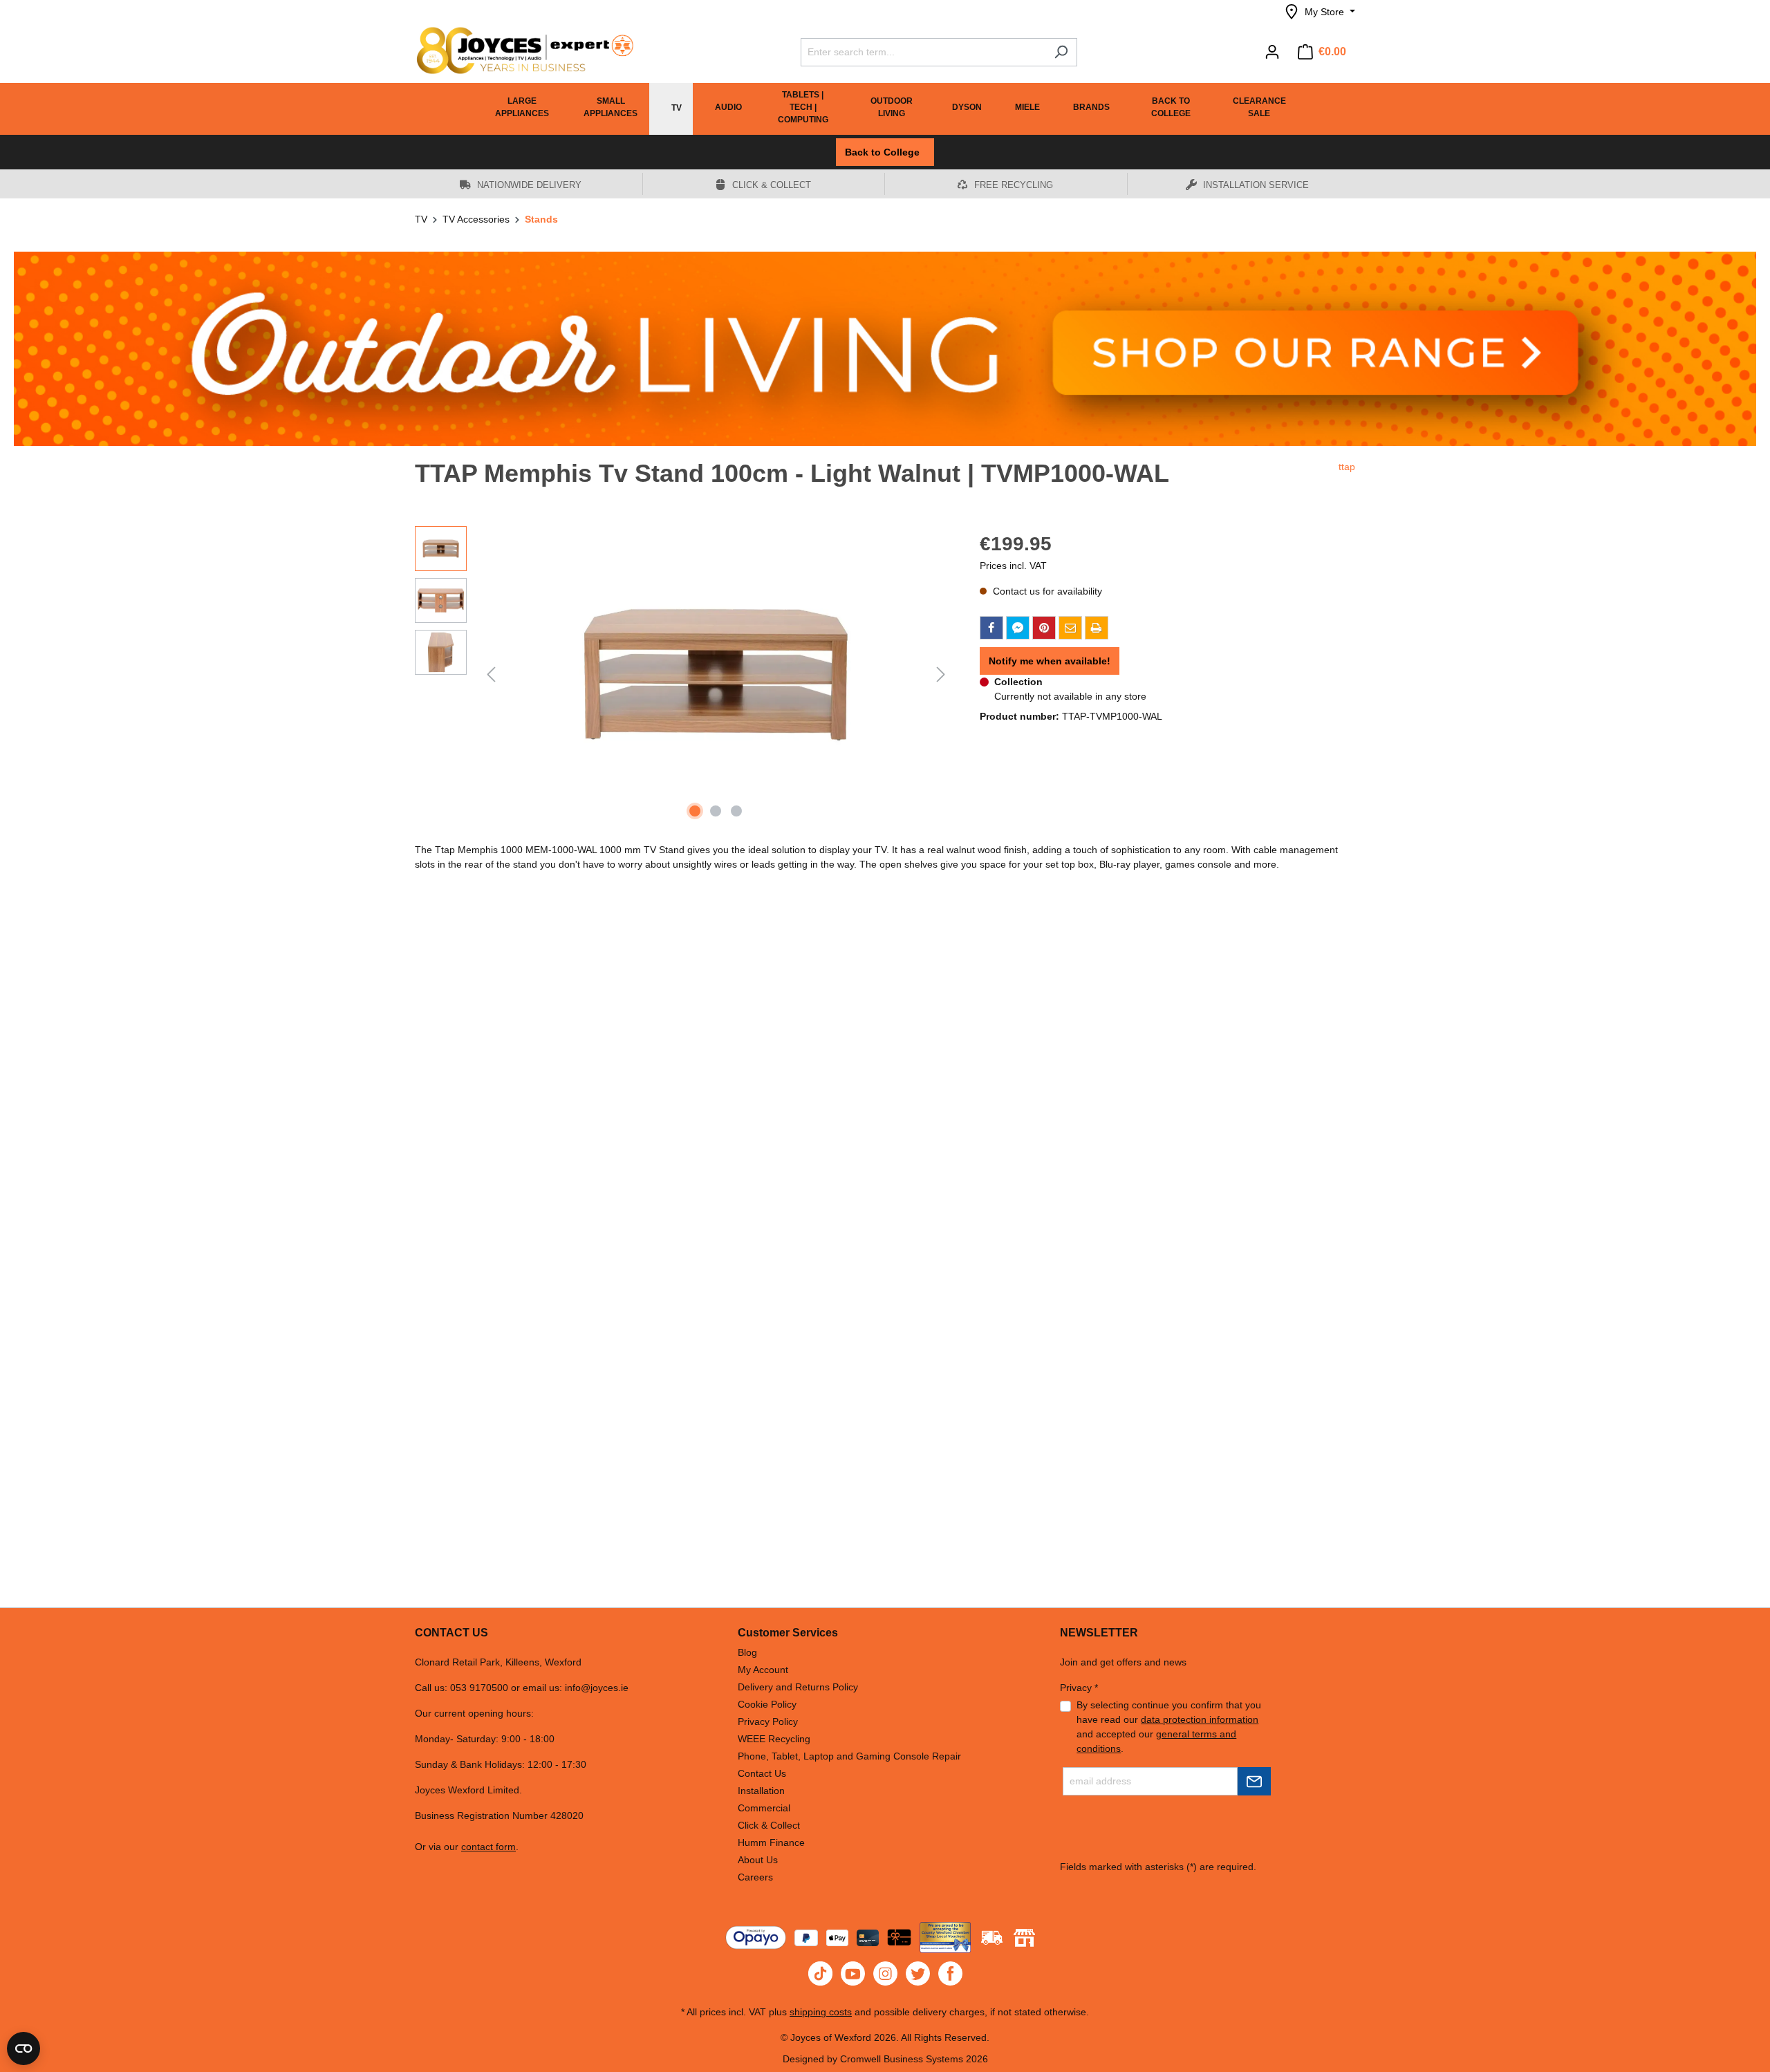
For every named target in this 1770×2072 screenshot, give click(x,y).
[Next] (941, 674)
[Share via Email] (1070, 628)
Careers (755, 1877)
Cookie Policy (767, 1704)
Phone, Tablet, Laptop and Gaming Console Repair (849, 1756)
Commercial (764, 1808)
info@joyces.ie (597, 1688)
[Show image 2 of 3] (716, 811)
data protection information (1200, 1719)
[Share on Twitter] (1018, 628)
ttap (1347, 467)
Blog (747, 1652)
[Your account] (1272, 52)
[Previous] (491, 674)
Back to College (885, 152)
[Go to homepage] (519, 50)
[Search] (1061, 52)
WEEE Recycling (774, 1739)
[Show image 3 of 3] (736, 811)
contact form (488, 1847)
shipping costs (821, 2012)
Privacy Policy (768, 1721)
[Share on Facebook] (991, 628)
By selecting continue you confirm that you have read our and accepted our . (1169, 1727)
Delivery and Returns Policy (798, 1687)
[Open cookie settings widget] (24, 2048)
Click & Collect (769, 1825)
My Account (763, 1670)
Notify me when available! (1050, 661)
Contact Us (762, 1773)
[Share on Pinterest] (1044, 628)
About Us (758, 1860)
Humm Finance (771, 1842)
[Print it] (1097, 628)
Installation (761, 1791)
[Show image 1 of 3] (695, 811)
